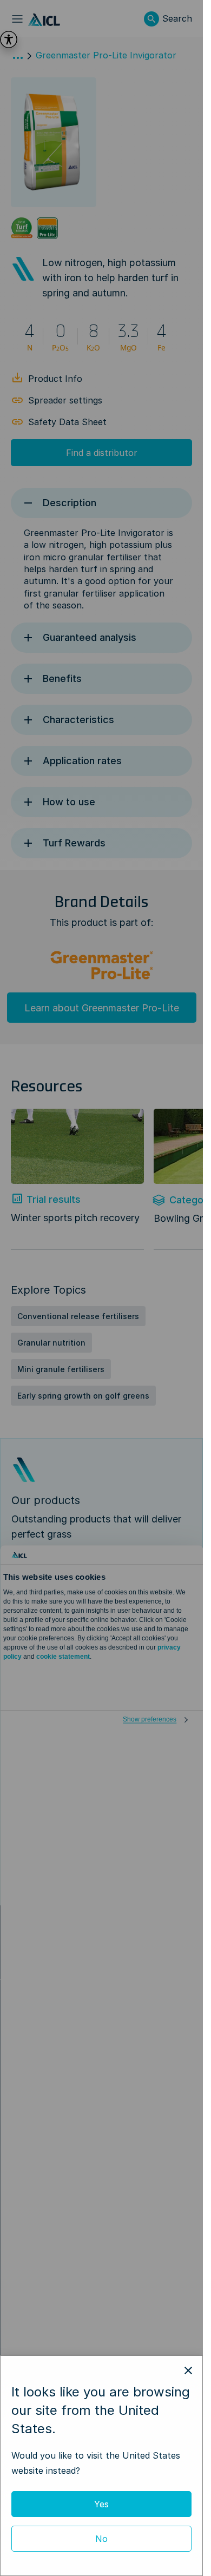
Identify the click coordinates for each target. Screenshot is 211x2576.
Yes (101, 2504)
